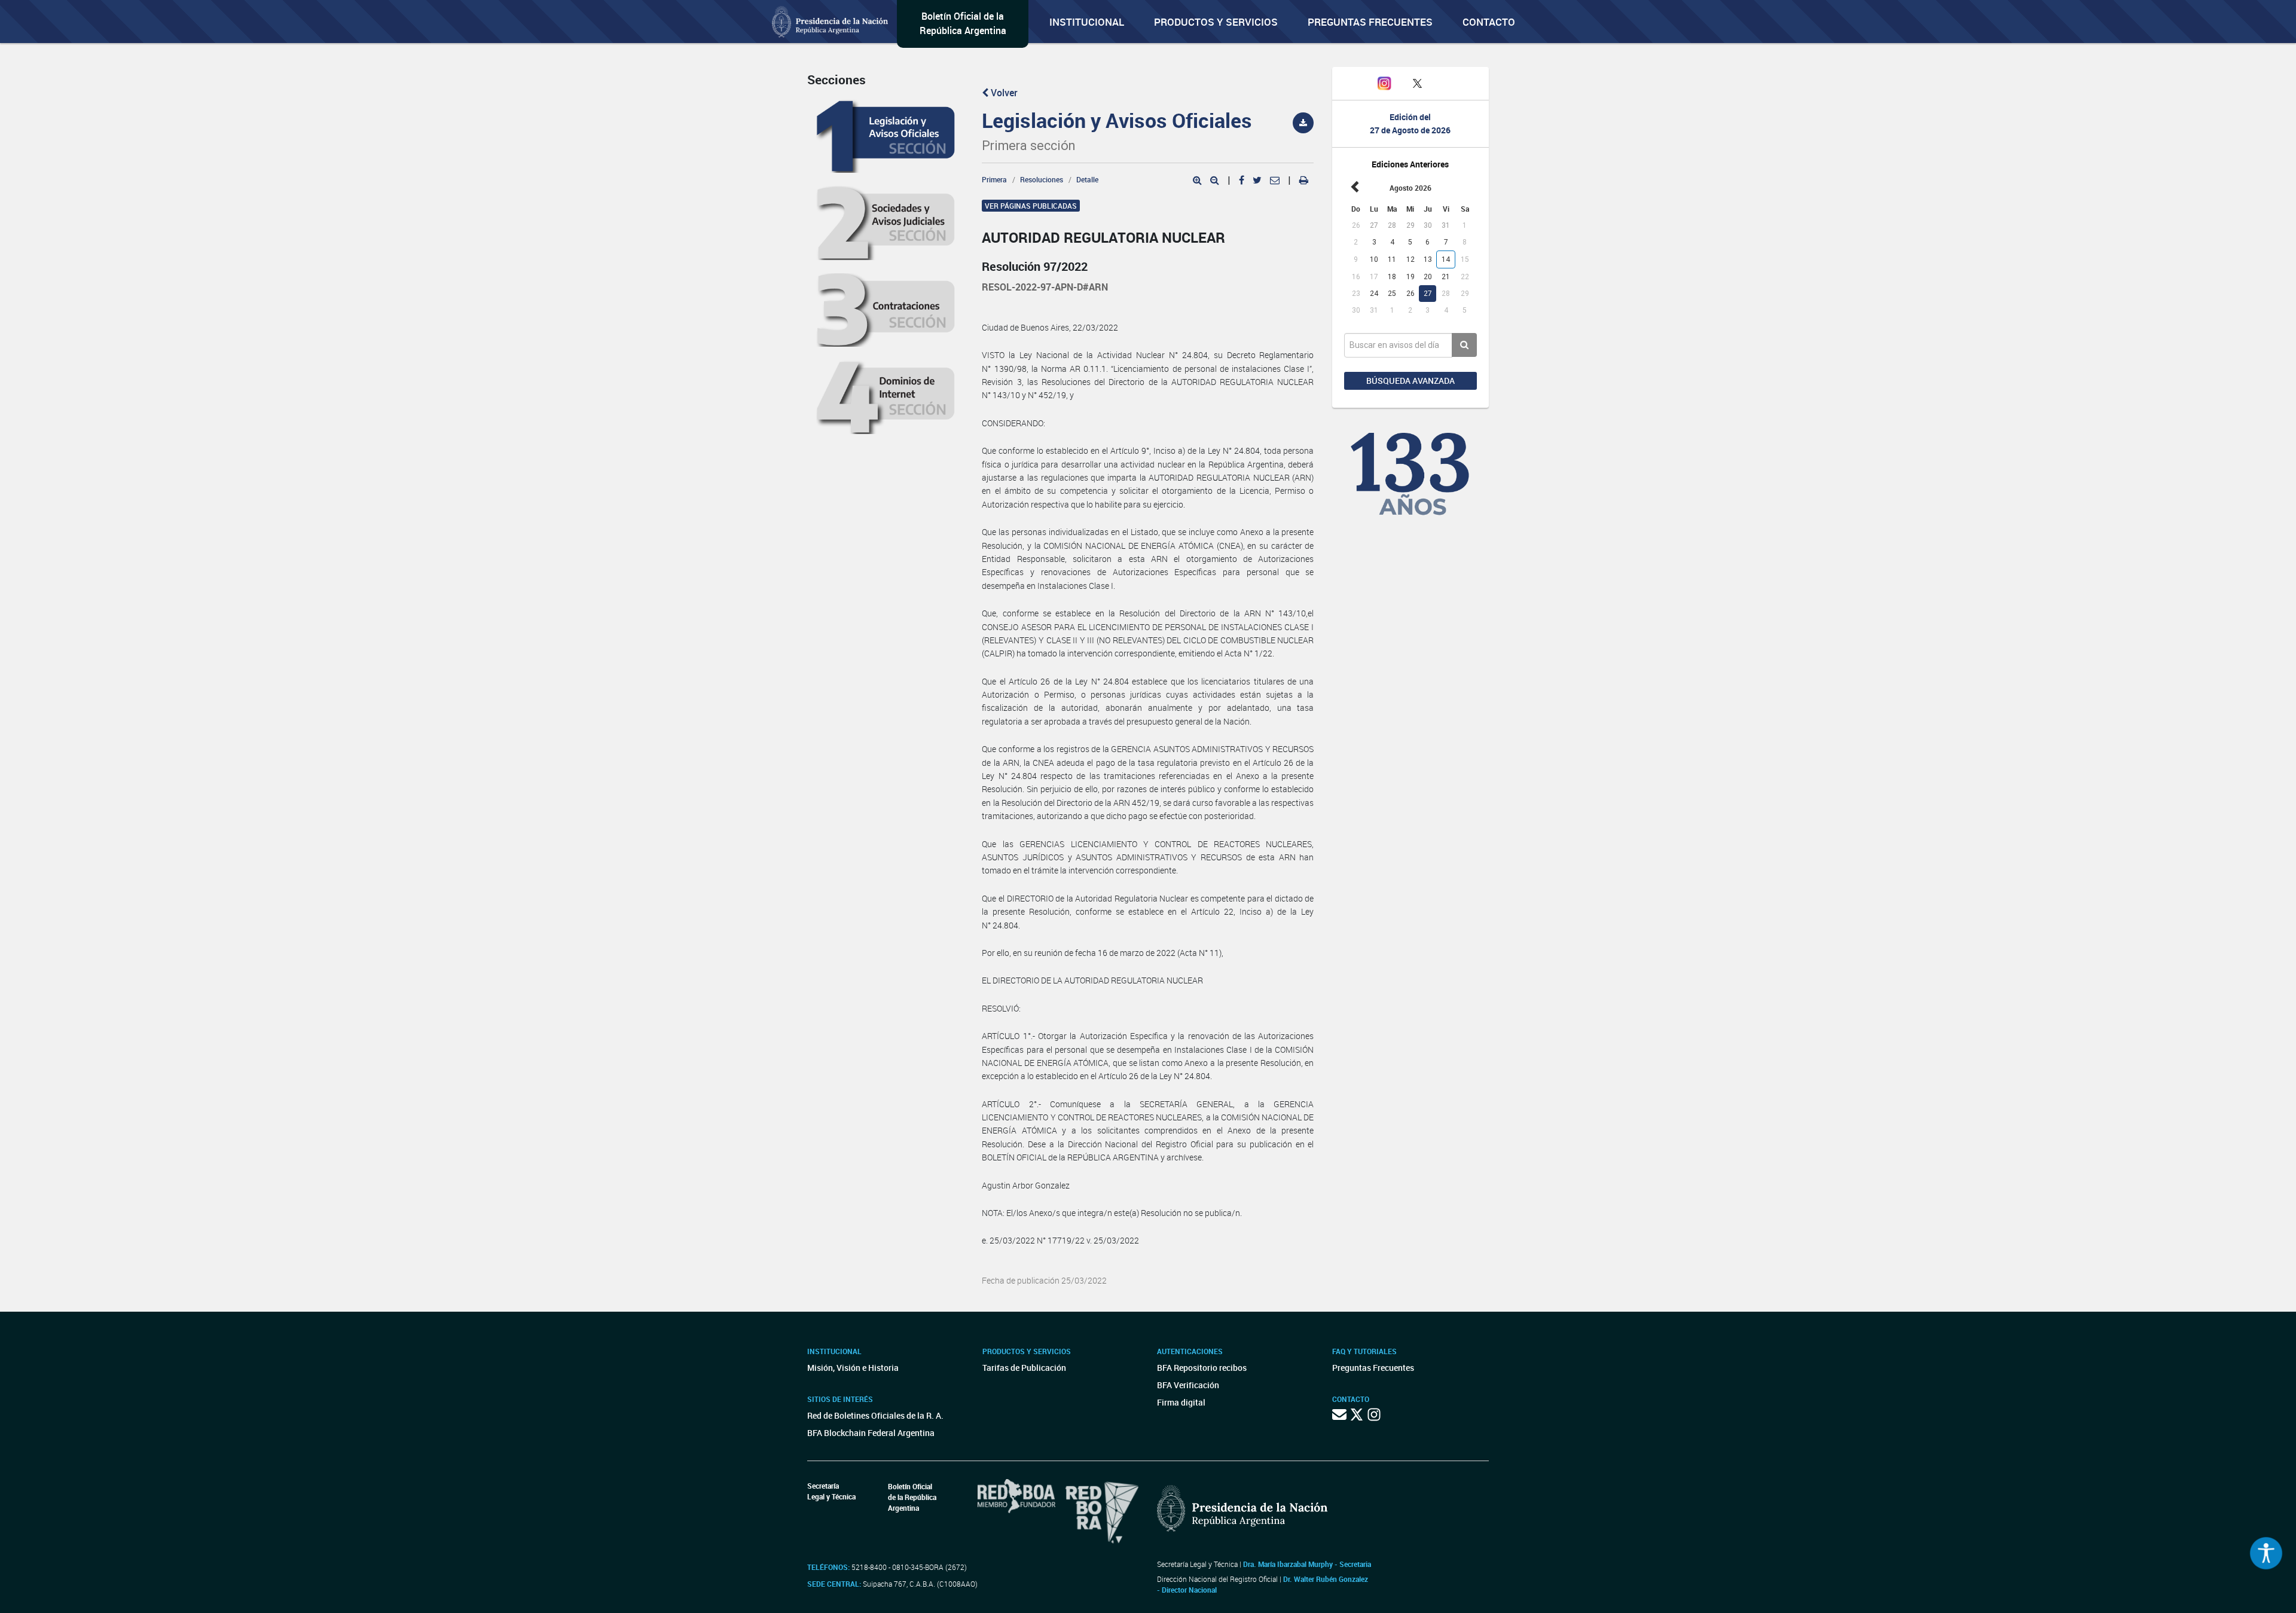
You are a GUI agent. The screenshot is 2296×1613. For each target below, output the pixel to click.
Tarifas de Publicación (1024, 1368)
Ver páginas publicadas (1031, 206)
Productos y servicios (1216, 22)
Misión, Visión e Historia (853, 1368)
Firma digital (1181, 1402)
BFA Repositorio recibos (1202, 1368)
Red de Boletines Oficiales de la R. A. (875, 1415)
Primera (994, 179)
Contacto (1489, 22)
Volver (1003, 93)
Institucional (1087, 22)
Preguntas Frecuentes (1370, 22)
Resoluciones (1042, 179)
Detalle (1087, 179)
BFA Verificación (1188, 1385)
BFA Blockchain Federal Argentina (871, 1433)
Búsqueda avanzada (1410, 381)
